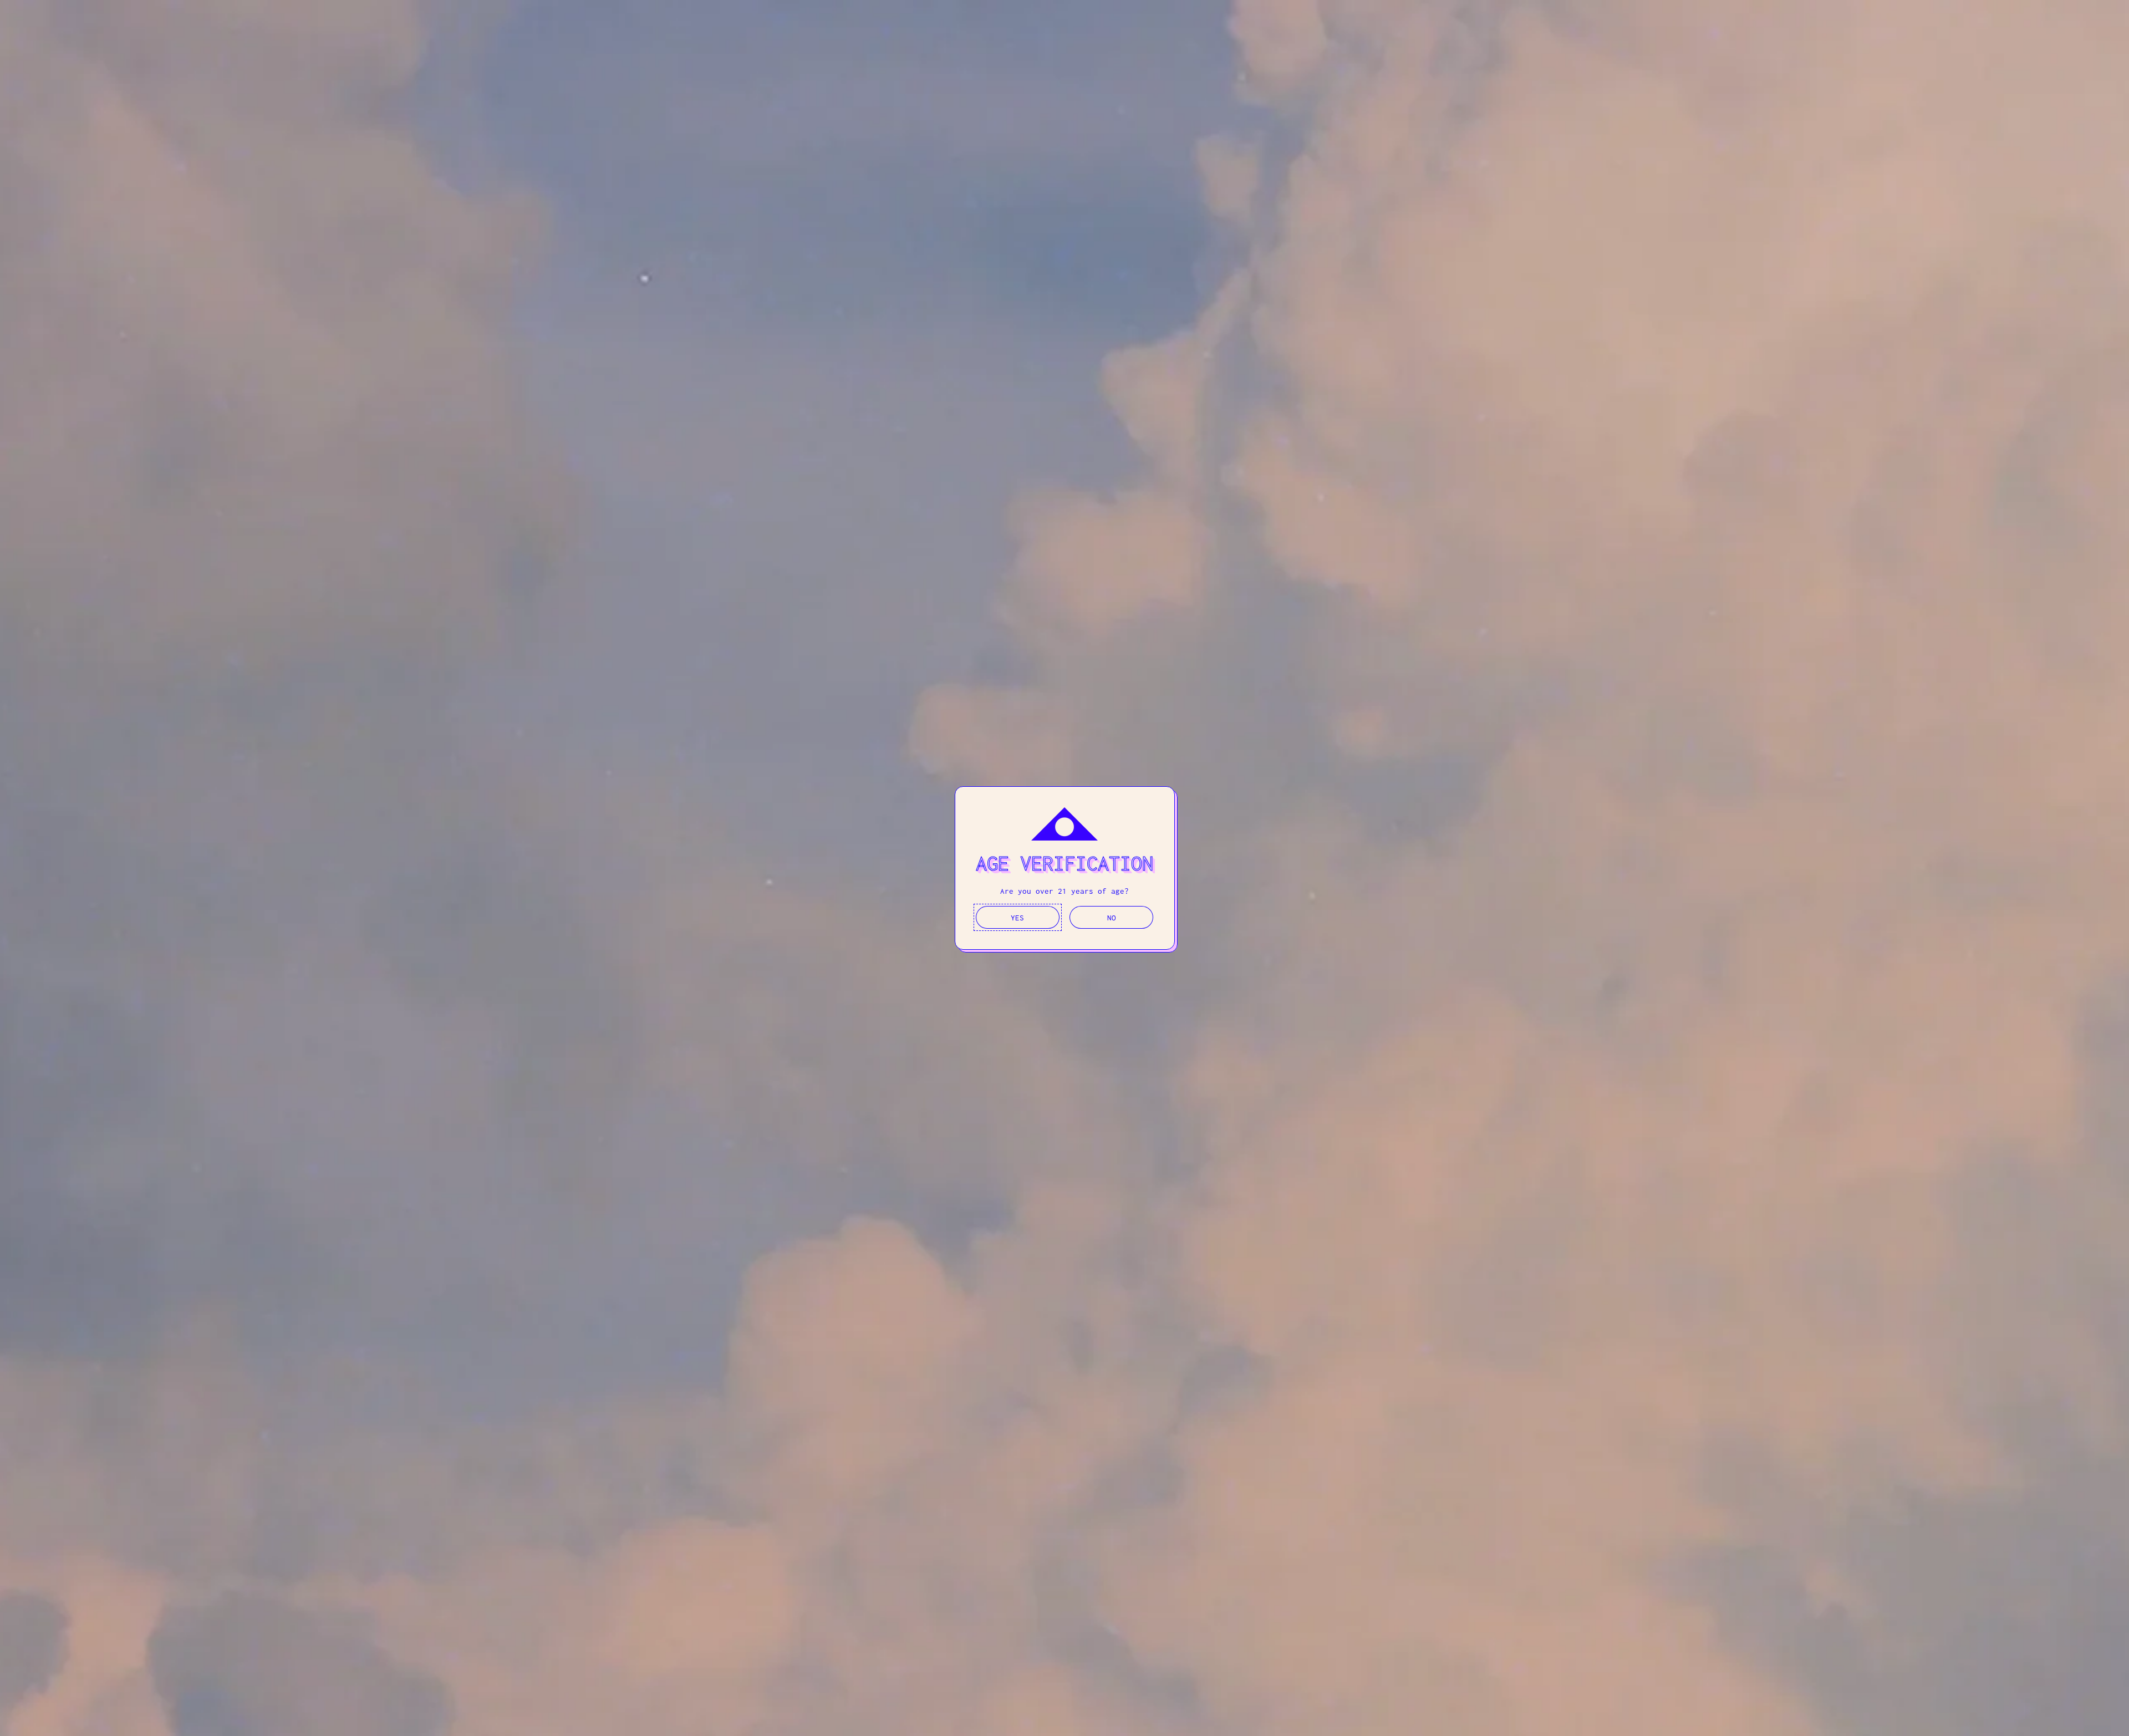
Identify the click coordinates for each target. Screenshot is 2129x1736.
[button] (1018, 917)
